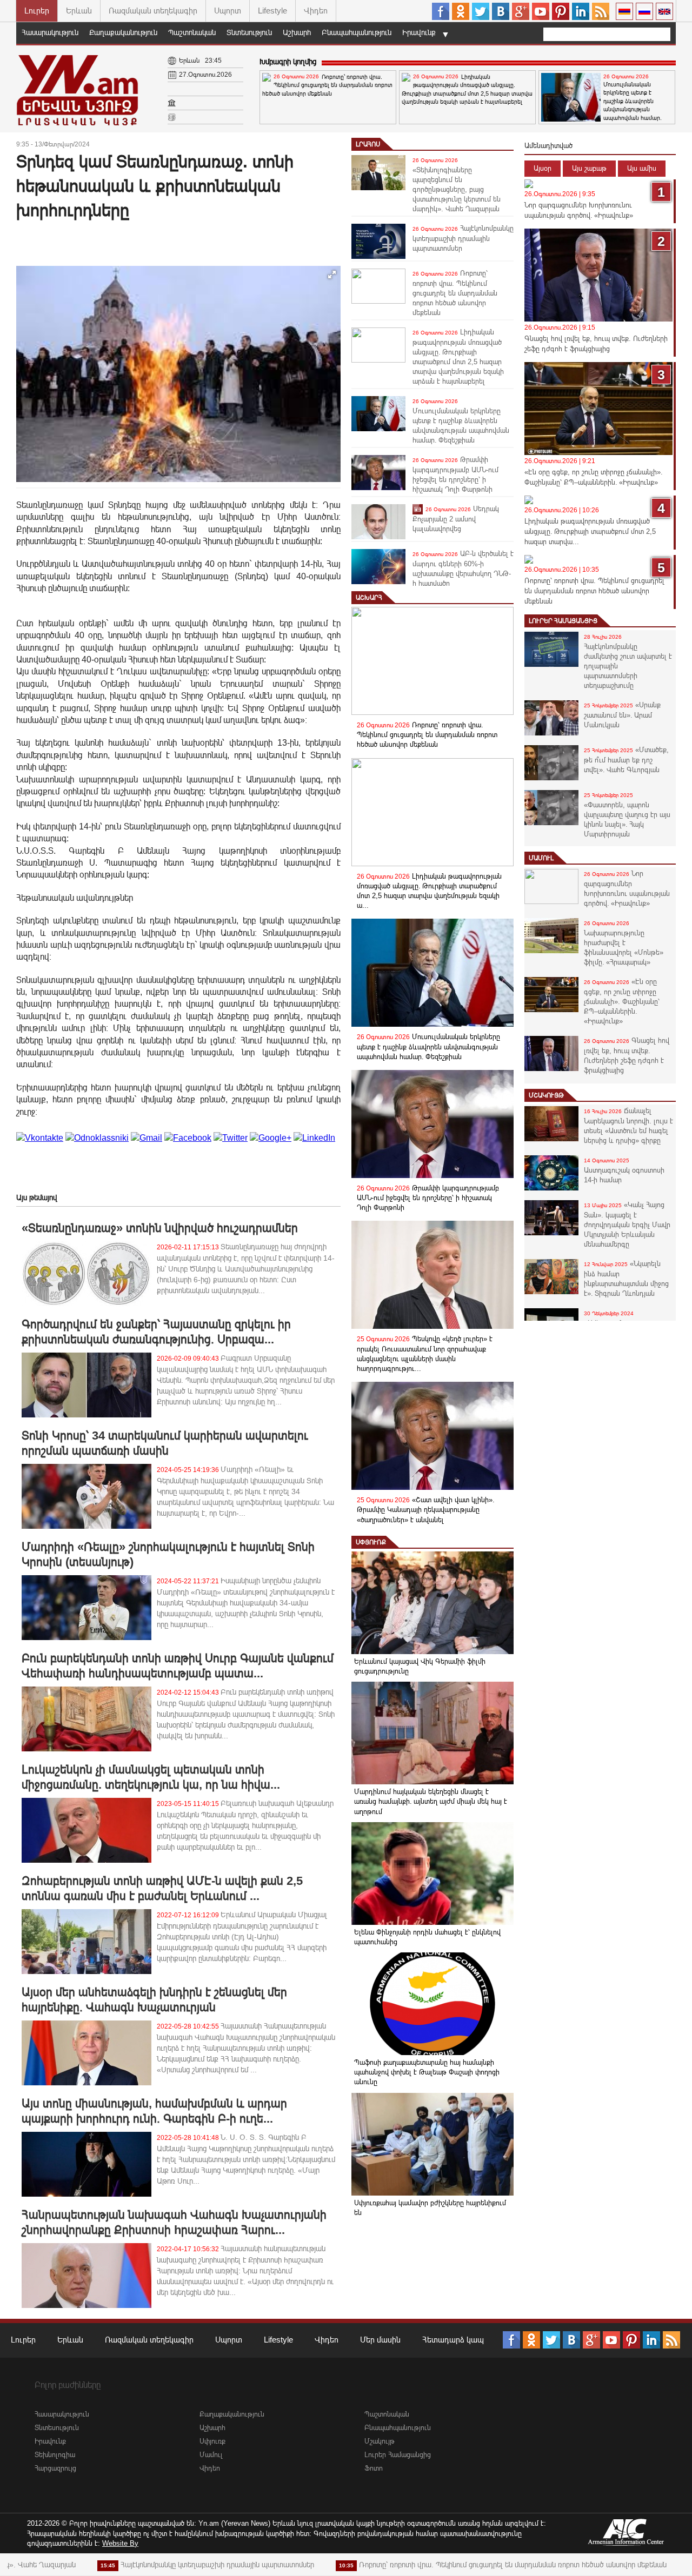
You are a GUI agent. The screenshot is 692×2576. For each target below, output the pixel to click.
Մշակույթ (546, 1095)
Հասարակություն (50, 32)
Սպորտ (228, 11)
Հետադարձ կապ (453, 2340)
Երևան (79, 11)
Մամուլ (541, 858)
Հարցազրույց (55, 2468)
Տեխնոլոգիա (55, 2455)
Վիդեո (316, 11)
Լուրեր (37, 11)
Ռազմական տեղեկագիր (153, 11)
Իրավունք (419, 32)
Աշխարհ (297, 32)
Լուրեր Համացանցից (563, 621)
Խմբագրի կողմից (288, 62)
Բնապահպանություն (357, 32)
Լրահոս (368, 144)
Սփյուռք (371, 1542)
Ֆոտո (374, 2468)
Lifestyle (272, 11)
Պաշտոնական (192, 32)
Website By (120, 2543)
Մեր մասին (380, 2340)
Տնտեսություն (249, 32)
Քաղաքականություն (123, 32)
